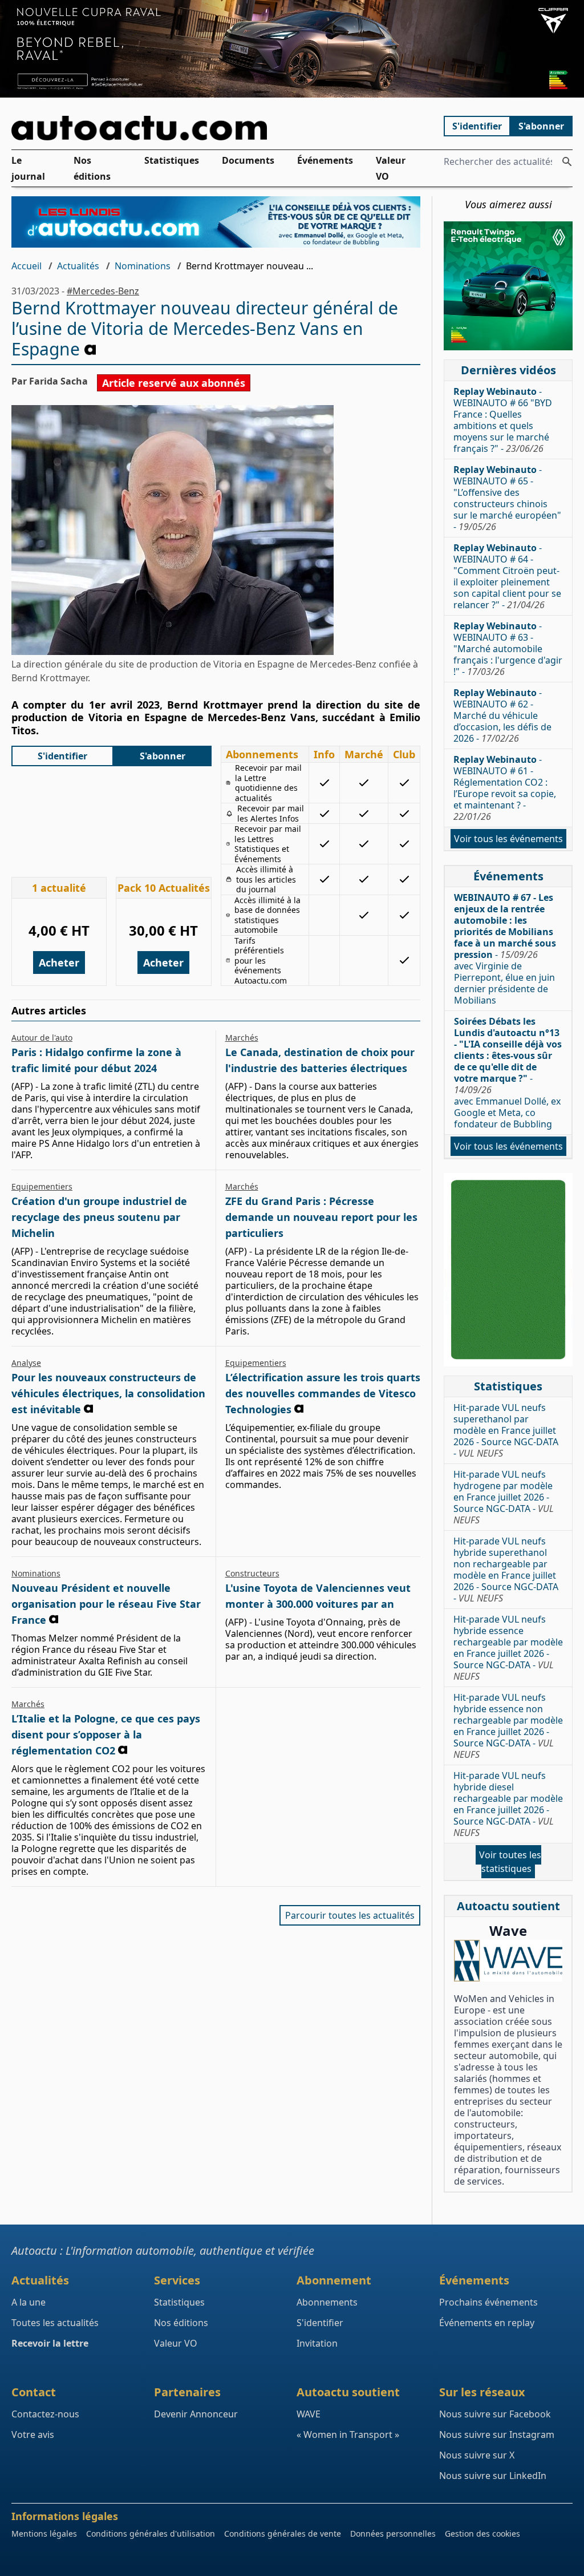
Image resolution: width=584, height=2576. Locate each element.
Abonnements (327, 2302)
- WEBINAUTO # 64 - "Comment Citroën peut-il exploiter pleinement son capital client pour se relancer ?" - (507, 576)
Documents (248, 160)
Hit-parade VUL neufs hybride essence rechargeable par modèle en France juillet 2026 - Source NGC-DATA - (508, 1648)
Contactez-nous (45, 2414)
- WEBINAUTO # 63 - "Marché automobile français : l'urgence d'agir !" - (508, 649)
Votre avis (33, 2435)
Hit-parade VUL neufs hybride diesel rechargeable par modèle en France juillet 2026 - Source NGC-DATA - (508, 1804)
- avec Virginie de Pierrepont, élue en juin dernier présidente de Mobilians (505, 949)
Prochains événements (488, 2302)
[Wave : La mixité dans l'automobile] (508, 1961)
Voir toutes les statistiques (510, 1862)
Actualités (78, 266)
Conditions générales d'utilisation (151, 2533)
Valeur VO (391, 168)
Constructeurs (252, 1573)
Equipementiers (42, 1186)
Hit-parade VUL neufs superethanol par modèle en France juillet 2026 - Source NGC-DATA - (506, 1430)
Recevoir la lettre (50, 2343)
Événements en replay (487, 2323)
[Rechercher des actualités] (567, 161)
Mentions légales (44, 2533)
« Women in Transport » (348, 2435)
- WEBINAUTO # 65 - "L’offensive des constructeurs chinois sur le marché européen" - (507, 498)
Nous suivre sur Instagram (497, 2435)
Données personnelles (393, 2533)
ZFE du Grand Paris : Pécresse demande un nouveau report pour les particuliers (321, 1217)
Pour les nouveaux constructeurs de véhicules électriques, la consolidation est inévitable (108, 1393)
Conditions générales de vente (283, 2533)
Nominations (143, 266)
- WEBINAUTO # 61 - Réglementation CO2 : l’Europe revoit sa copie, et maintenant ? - (505, 788)
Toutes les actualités (55, 2323)
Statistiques (172, 160)
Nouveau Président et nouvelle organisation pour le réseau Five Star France (106, 1604)
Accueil (27, 266)
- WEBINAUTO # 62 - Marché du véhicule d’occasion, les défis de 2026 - (502, 715)
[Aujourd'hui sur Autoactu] (216, 128)
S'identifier (477, 126)
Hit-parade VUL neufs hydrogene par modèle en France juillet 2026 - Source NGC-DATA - (504, 1497)
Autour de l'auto (42, 1038)
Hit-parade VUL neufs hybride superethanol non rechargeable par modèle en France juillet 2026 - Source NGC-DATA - (506, 1570)
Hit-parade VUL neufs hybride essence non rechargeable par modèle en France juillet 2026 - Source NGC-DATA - (508, 1726)
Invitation (317, 2343)
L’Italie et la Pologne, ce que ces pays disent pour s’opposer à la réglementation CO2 (106, 1734)
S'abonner (541, 126)
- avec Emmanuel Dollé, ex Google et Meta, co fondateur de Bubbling (508, 1073)
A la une (29, 2302)
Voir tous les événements (508, 839)
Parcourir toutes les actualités (350, 1915)
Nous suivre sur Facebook (495, 2414)
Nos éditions (92, 168)
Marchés (242, 1038)
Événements (325, 160)
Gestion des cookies (482, 2533)
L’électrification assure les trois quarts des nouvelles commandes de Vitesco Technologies (323, 1393)
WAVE (309, 2414)
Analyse (26, 1363)
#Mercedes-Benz (103, 291)
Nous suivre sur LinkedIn (493, 2476)
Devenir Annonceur (196, 2414)
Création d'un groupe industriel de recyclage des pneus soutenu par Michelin (99, 1217)
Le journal (28, 168)
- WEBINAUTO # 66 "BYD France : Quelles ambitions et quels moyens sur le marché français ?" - (503, 420)
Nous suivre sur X (477, 2455)
